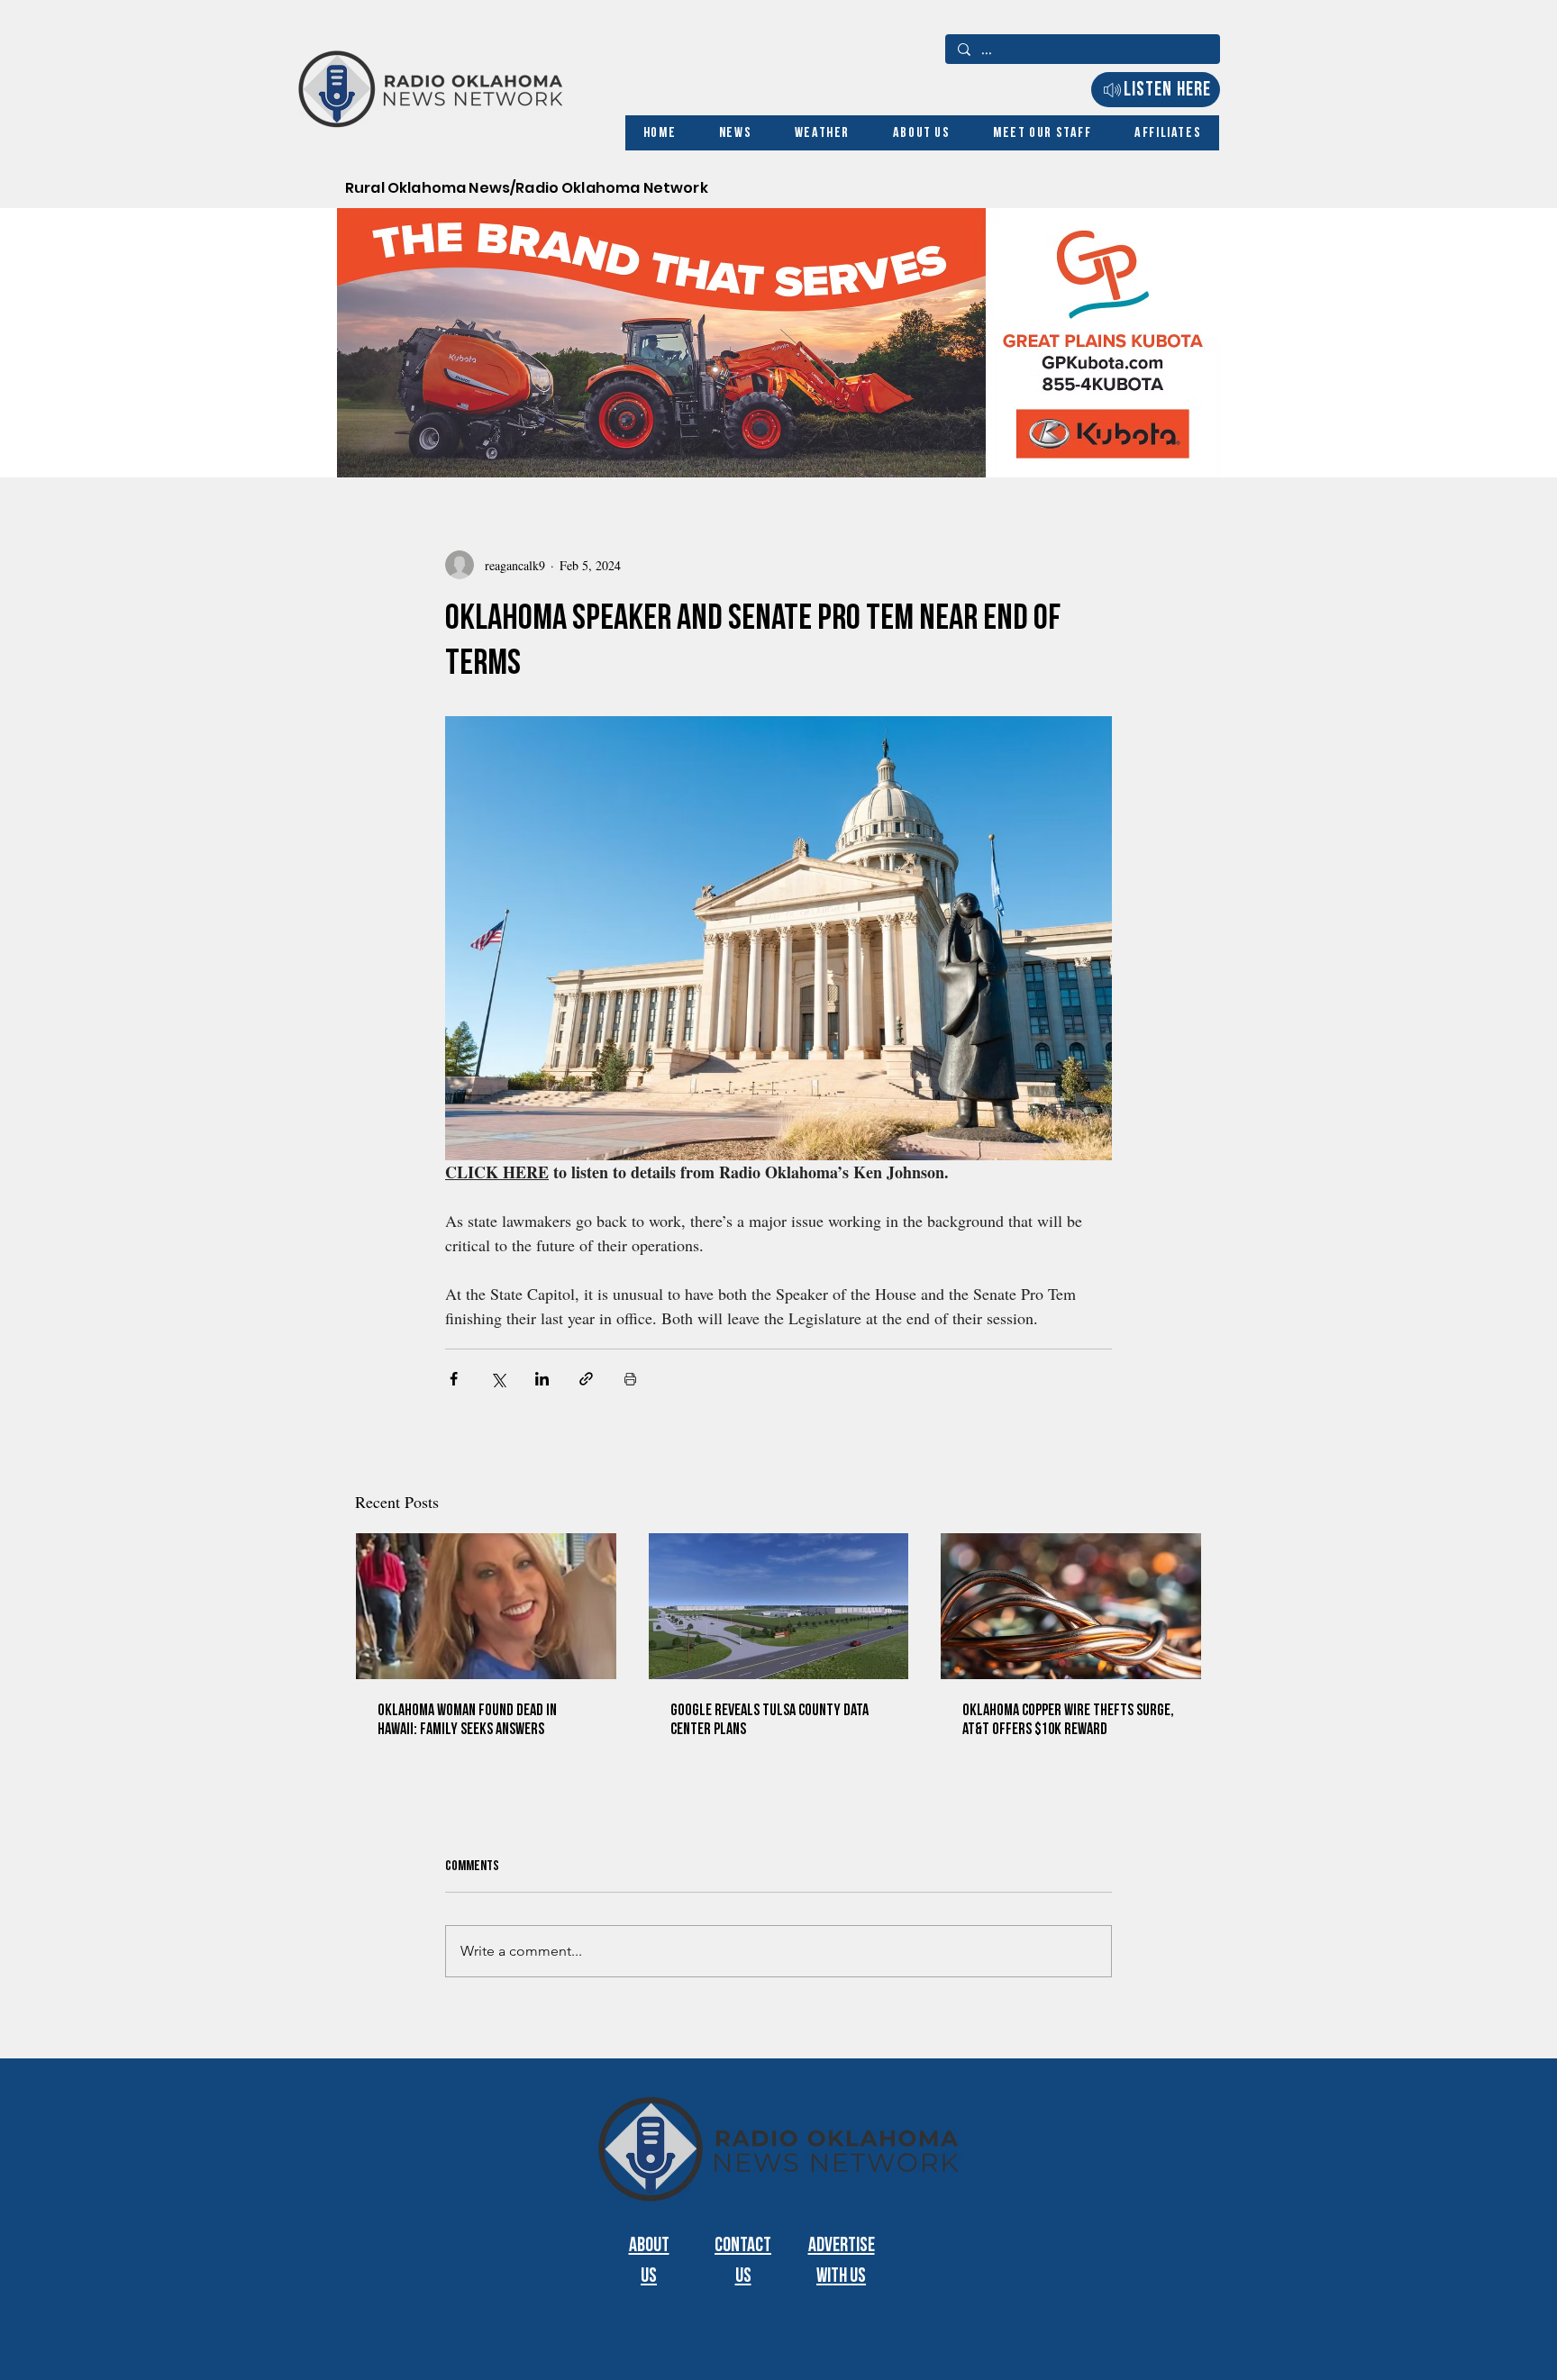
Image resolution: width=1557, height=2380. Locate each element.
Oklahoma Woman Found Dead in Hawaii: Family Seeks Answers (467, 1720)
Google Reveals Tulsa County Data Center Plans (769, 1720)
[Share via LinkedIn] (542, 1379)
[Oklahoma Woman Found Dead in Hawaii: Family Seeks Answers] (486, 1606)
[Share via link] (586, 1379)
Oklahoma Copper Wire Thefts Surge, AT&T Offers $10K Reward (1068, 1720)
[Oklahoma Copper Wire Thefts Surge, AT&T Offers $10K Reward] (1071, 1606)
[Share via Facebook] (454, 1379)
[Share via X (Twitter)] (498, 1379)
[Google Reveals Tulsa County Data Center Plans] (779, 1606)
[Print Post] (630, 1379)
